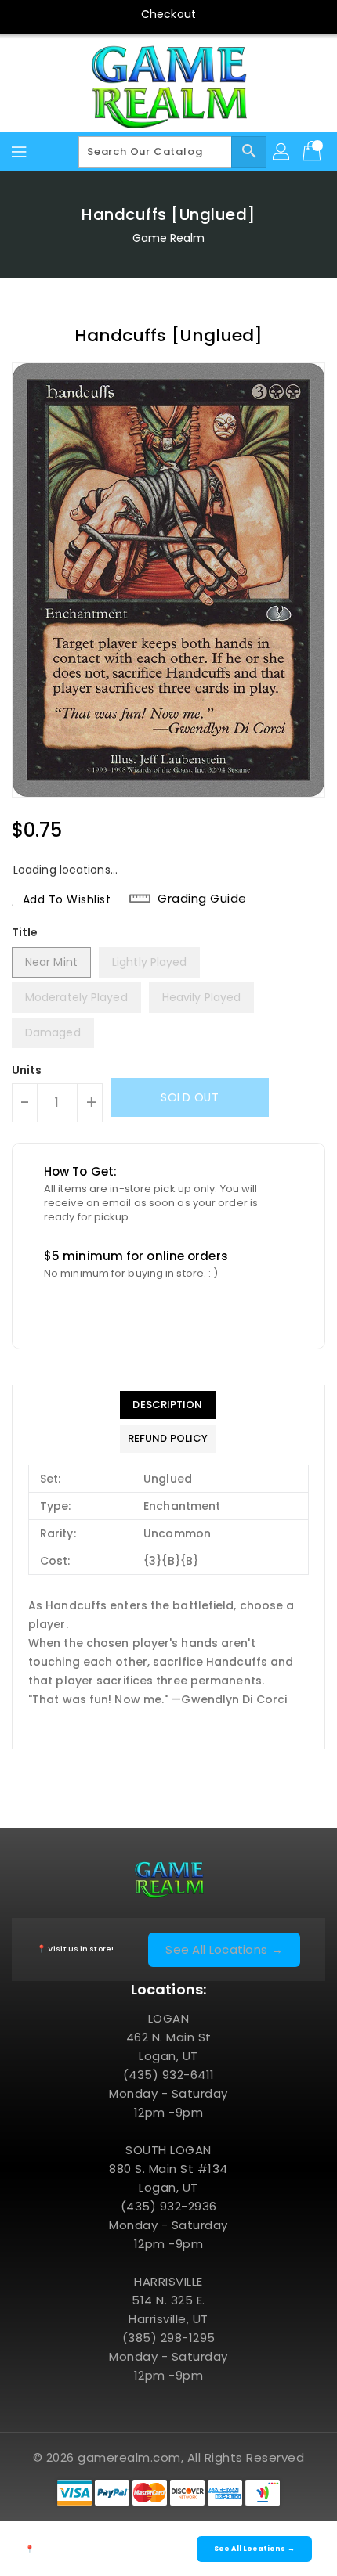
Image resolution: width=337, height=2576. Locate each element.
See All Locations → (224, 1949)
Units (27, 1070)
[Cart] (313, 152)
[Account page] (282, 152)
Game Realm (169, 238)
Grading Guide (202, 899)
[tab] (168, 1405)
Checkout (168, 14)
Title (25, 932)
